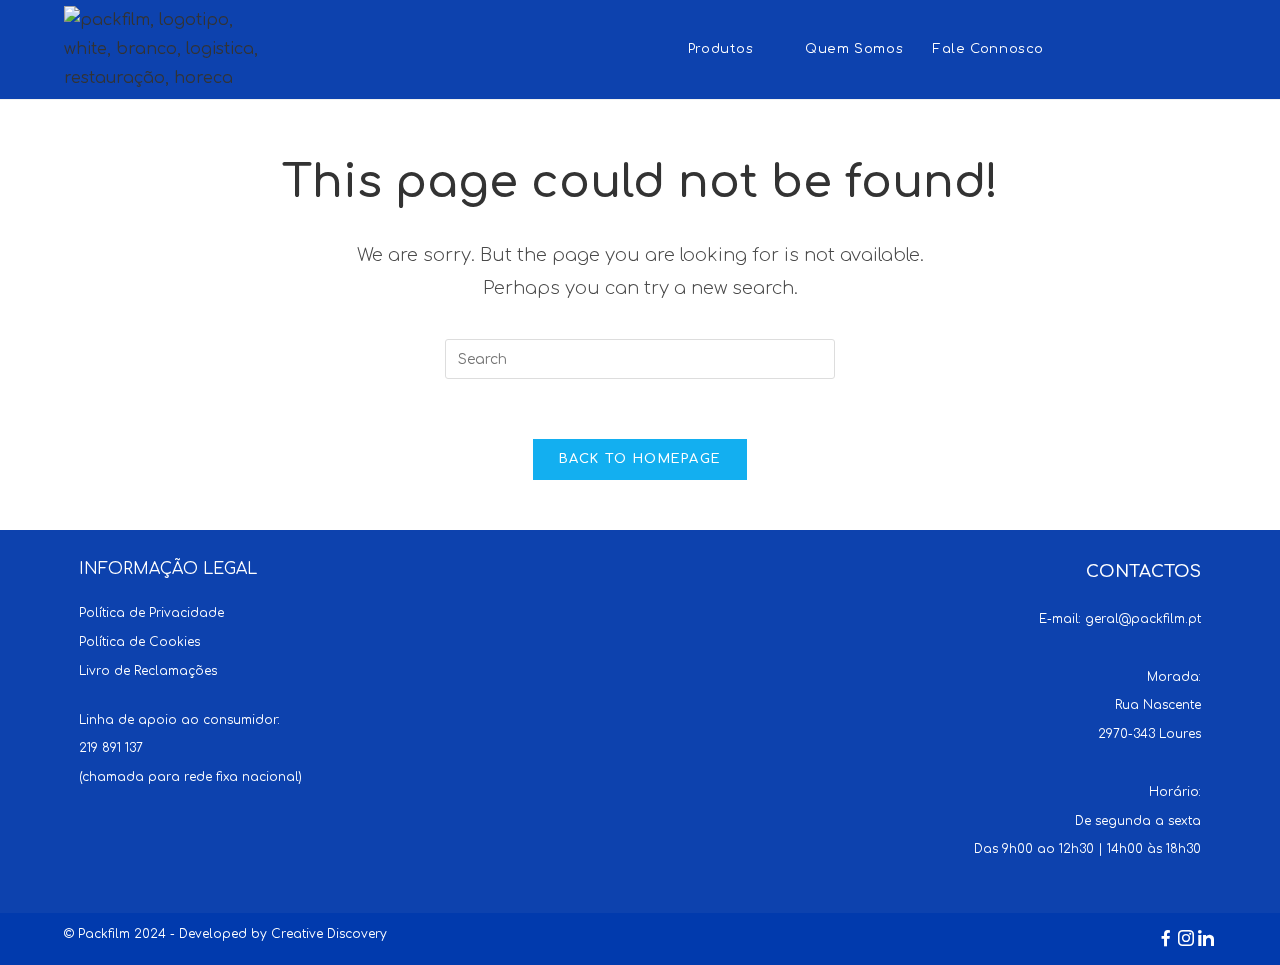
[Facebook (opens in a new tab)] (1126, 47)
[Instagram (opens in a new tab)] (1165, 47)
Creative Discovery (329, 934)
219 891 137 (111, 748)
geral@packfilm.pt (1143, 619)
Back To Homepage (640, 459)
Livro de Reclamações (148, 671)
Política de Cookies (139, 642)
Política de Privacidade (151, 613)
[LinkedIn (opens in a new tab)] (1204, 47)
